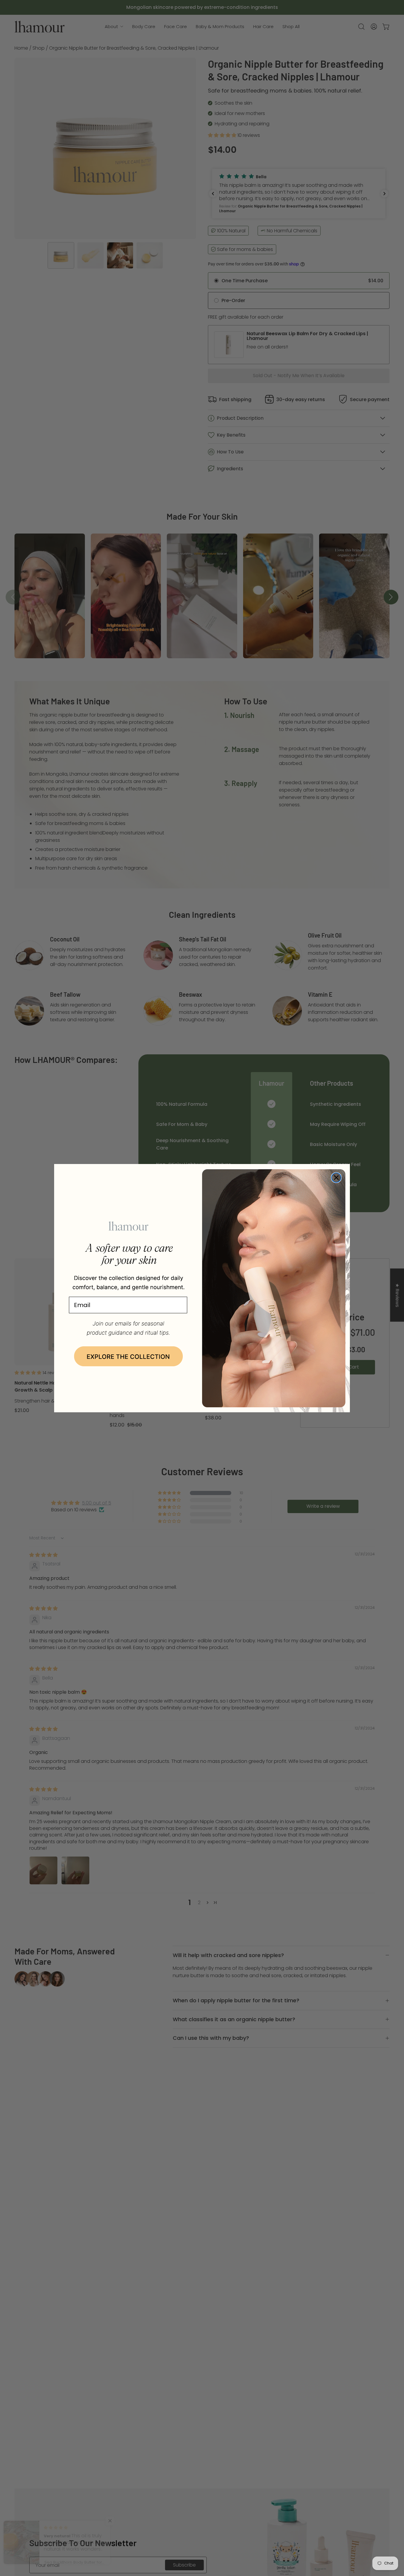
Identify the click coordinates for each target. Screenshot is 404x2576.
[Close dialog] (336, 1178)
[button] (128, 1357)
